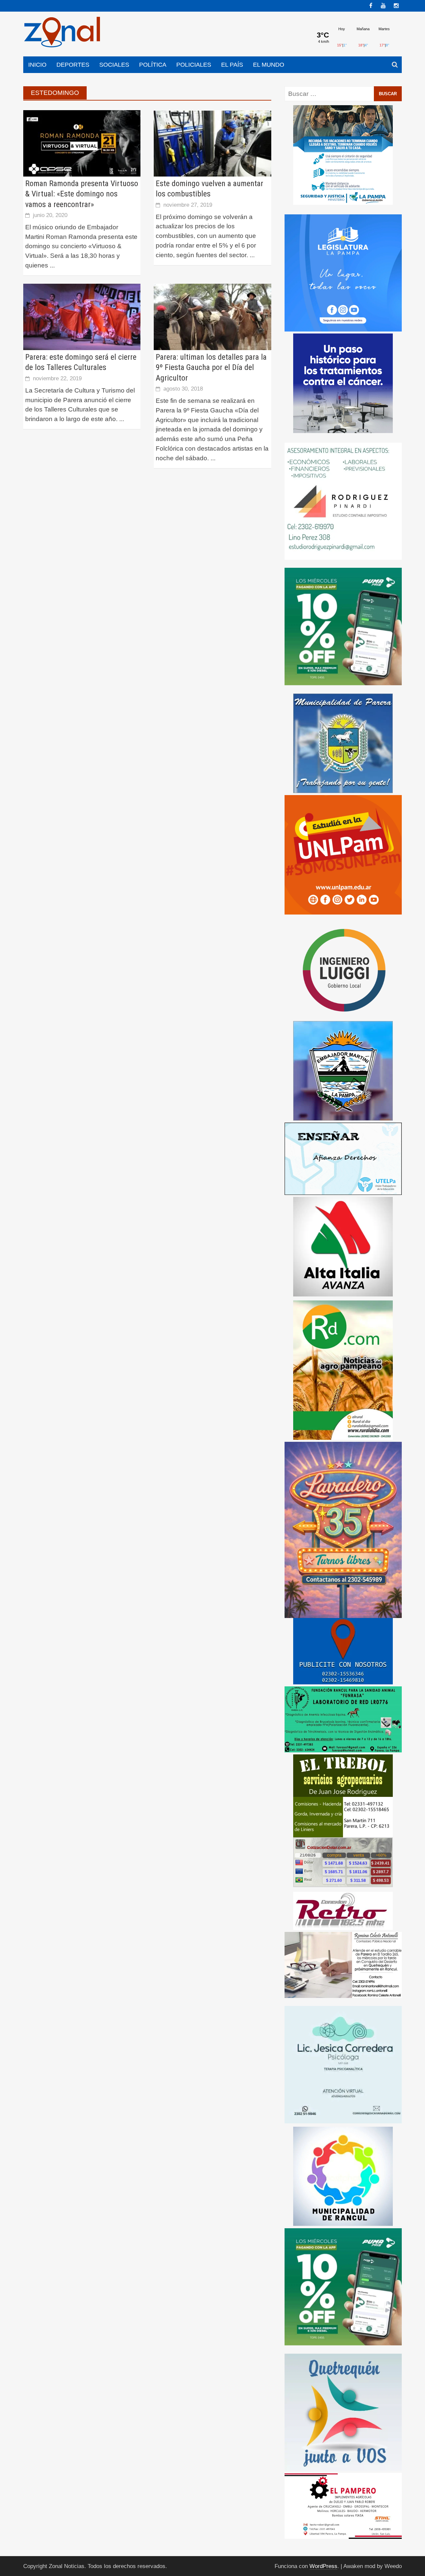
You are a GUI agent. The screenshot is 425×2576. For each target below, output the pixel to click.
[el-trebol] (343, 1900)
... (52, 265)
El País (232, 65)
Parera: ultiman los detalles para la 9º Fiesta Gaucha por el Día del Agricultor (211, 367)
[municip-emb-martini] (343, 1175)
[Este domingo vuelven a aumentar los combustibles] (212, 143)
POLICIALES (194, 65)
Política (153, 65)
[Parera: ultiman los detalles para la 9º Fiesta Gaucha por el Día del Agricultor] (212, 316)
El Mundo (269, 65)
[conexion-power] (343, 2015)
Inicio (37, 65)
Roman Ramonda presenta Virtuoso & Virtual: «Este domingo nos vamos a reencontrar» (82, 194)
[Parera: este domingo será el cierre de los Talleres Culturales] (82, 316)
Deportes (73, 65)
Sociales (114, 65)
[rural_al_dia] (343, 1474)
